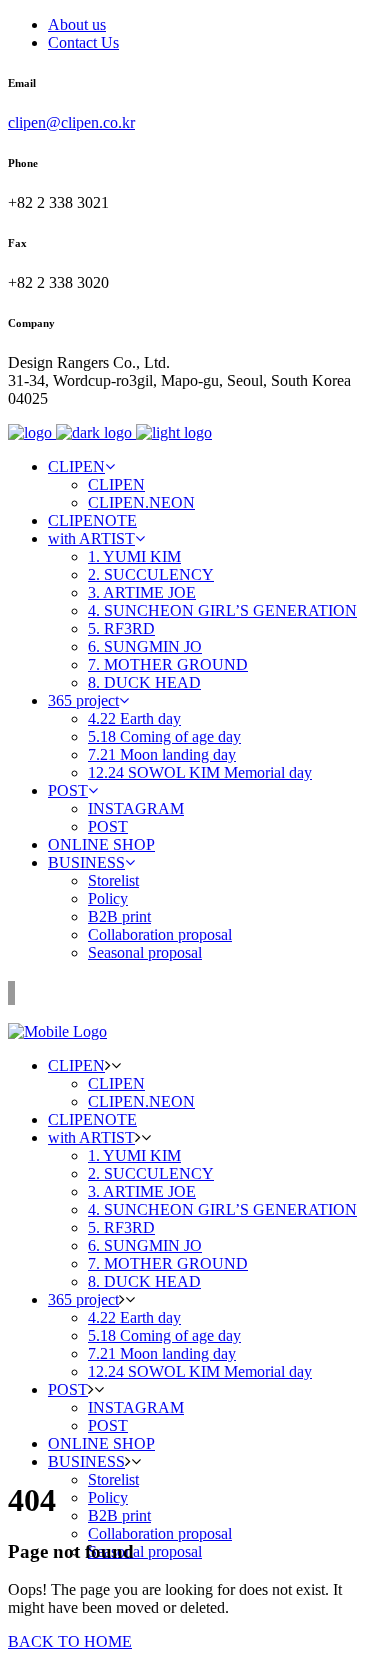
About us (77, 24)
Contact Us (83, 42)
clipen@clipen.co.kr (71, 122)
